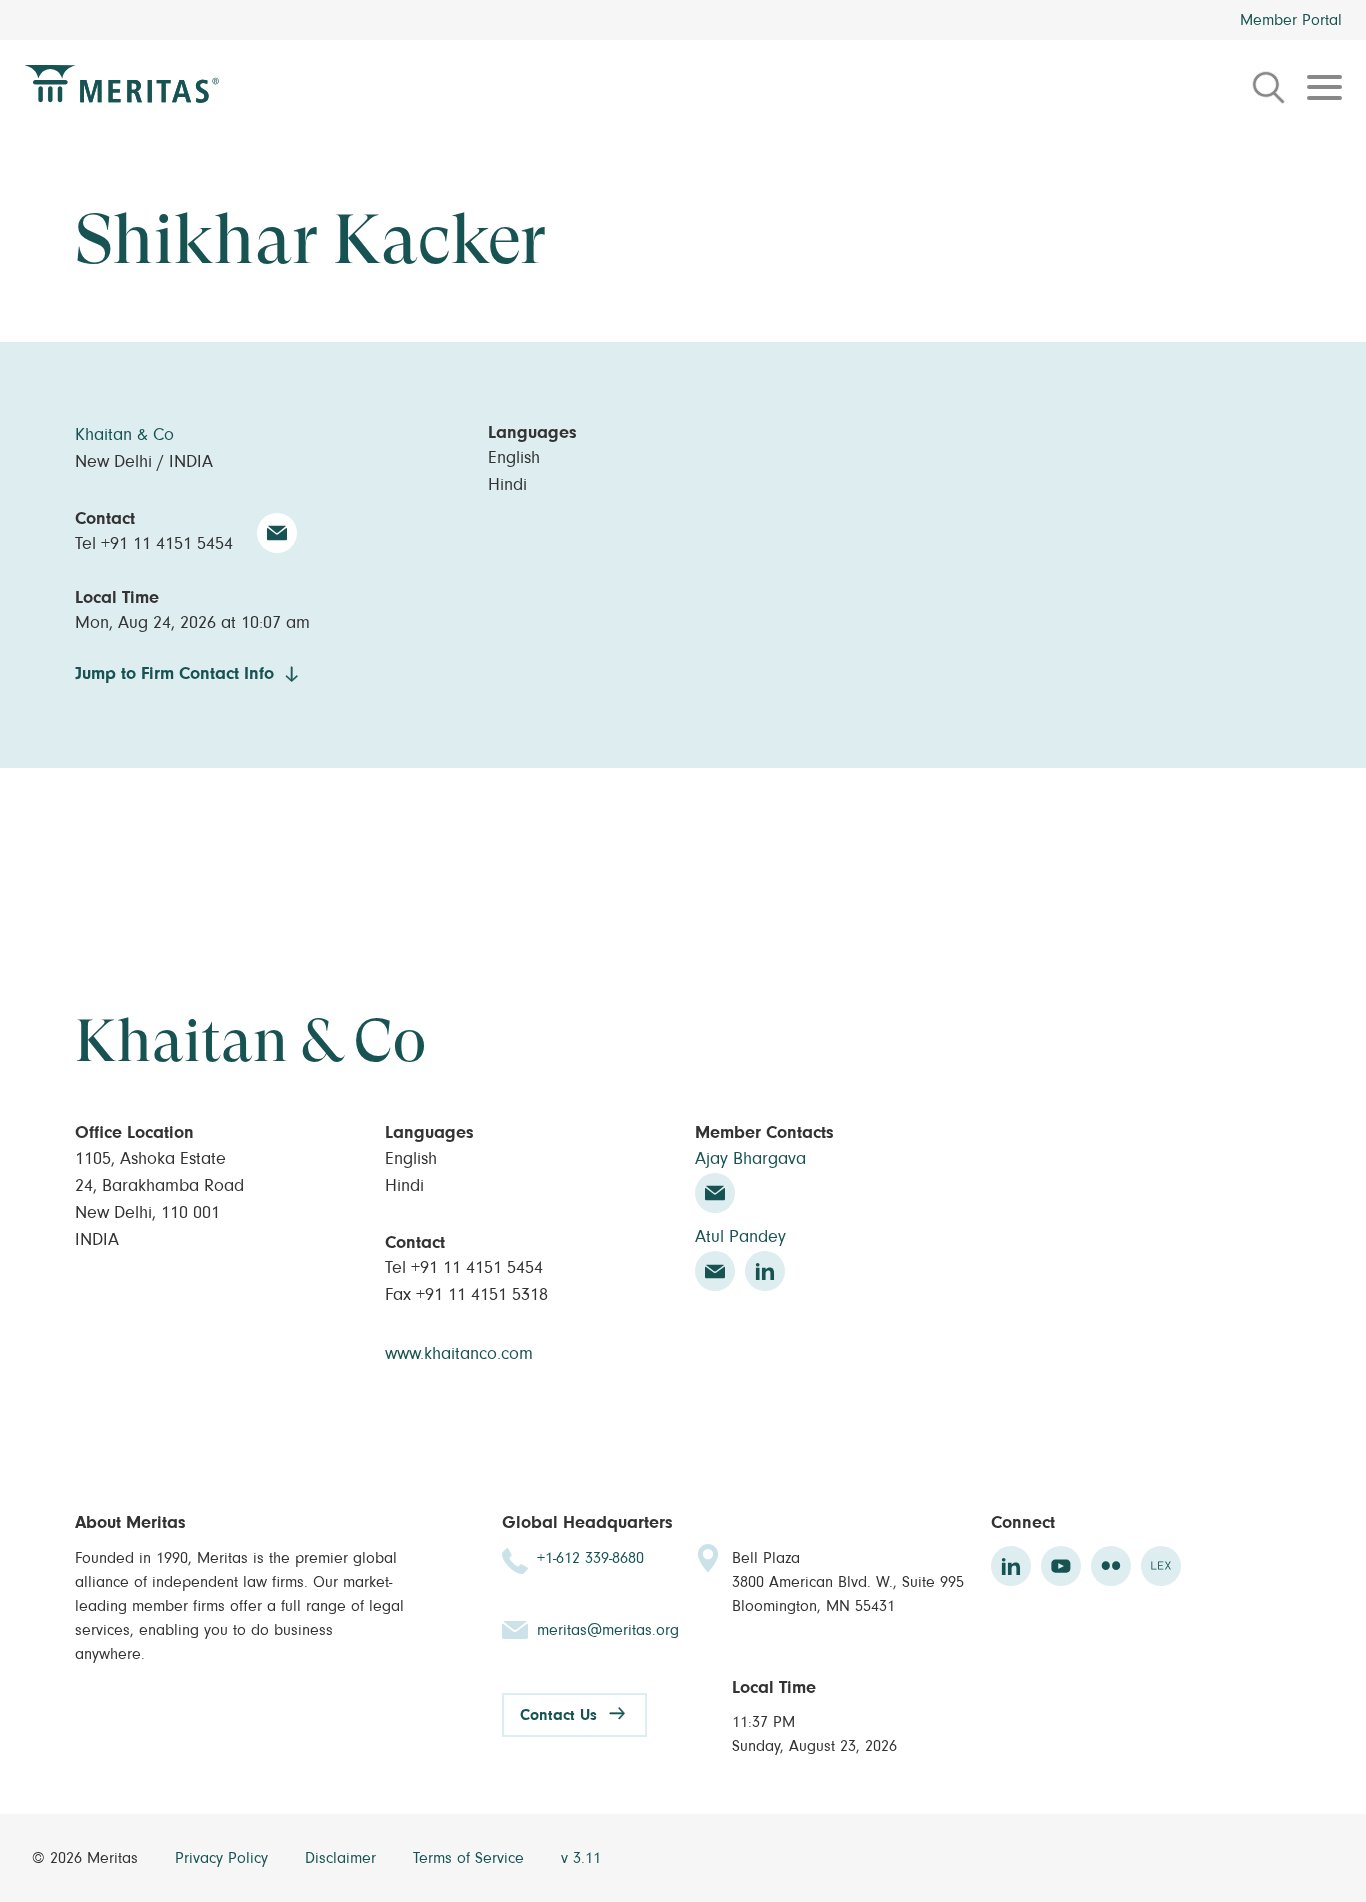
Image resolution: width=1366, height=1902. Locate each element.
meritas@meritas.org (608, 1630)
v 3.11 (581, 1858)
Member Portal (1291, 20)
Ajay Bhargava (750, 1159)
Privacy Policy (224, 1858)
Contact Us (558, 1715)
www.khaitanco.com (459, 1354)
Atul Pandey (740, 1237)
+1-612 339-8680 (590, 1558)
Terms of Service (471, 1858)
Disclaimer (343, 1858)
